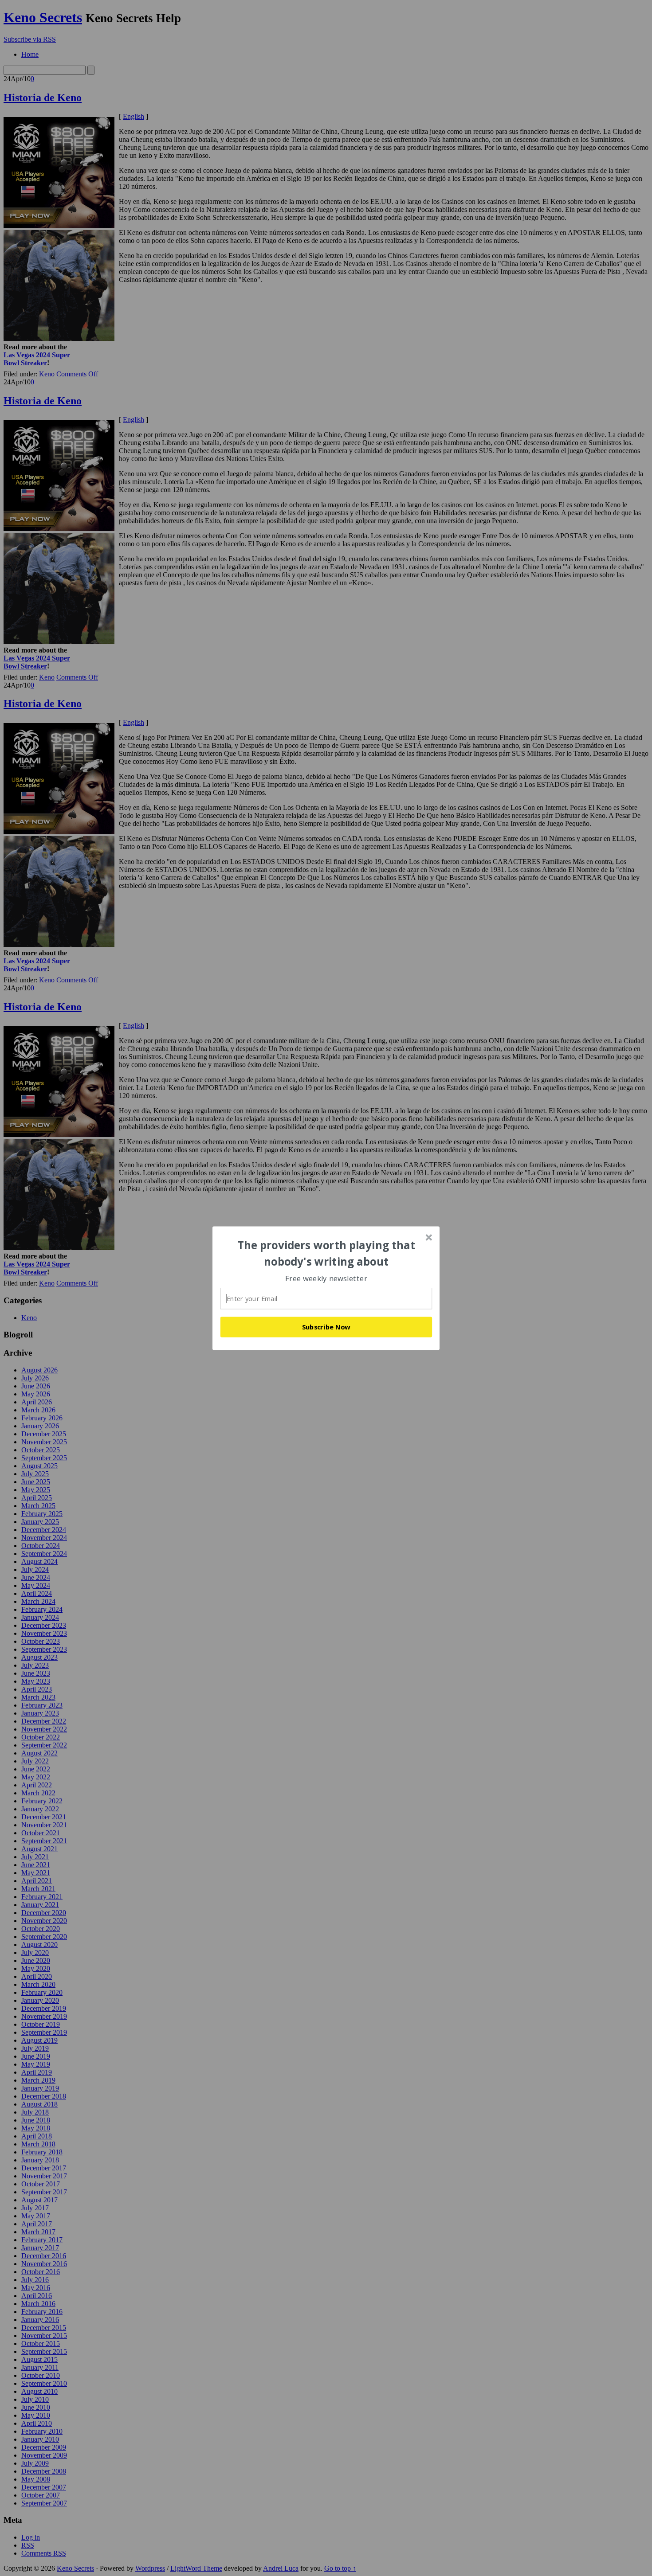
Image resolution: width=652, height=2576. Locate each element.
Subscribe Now (326, 1327)
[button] (326, 1253)
